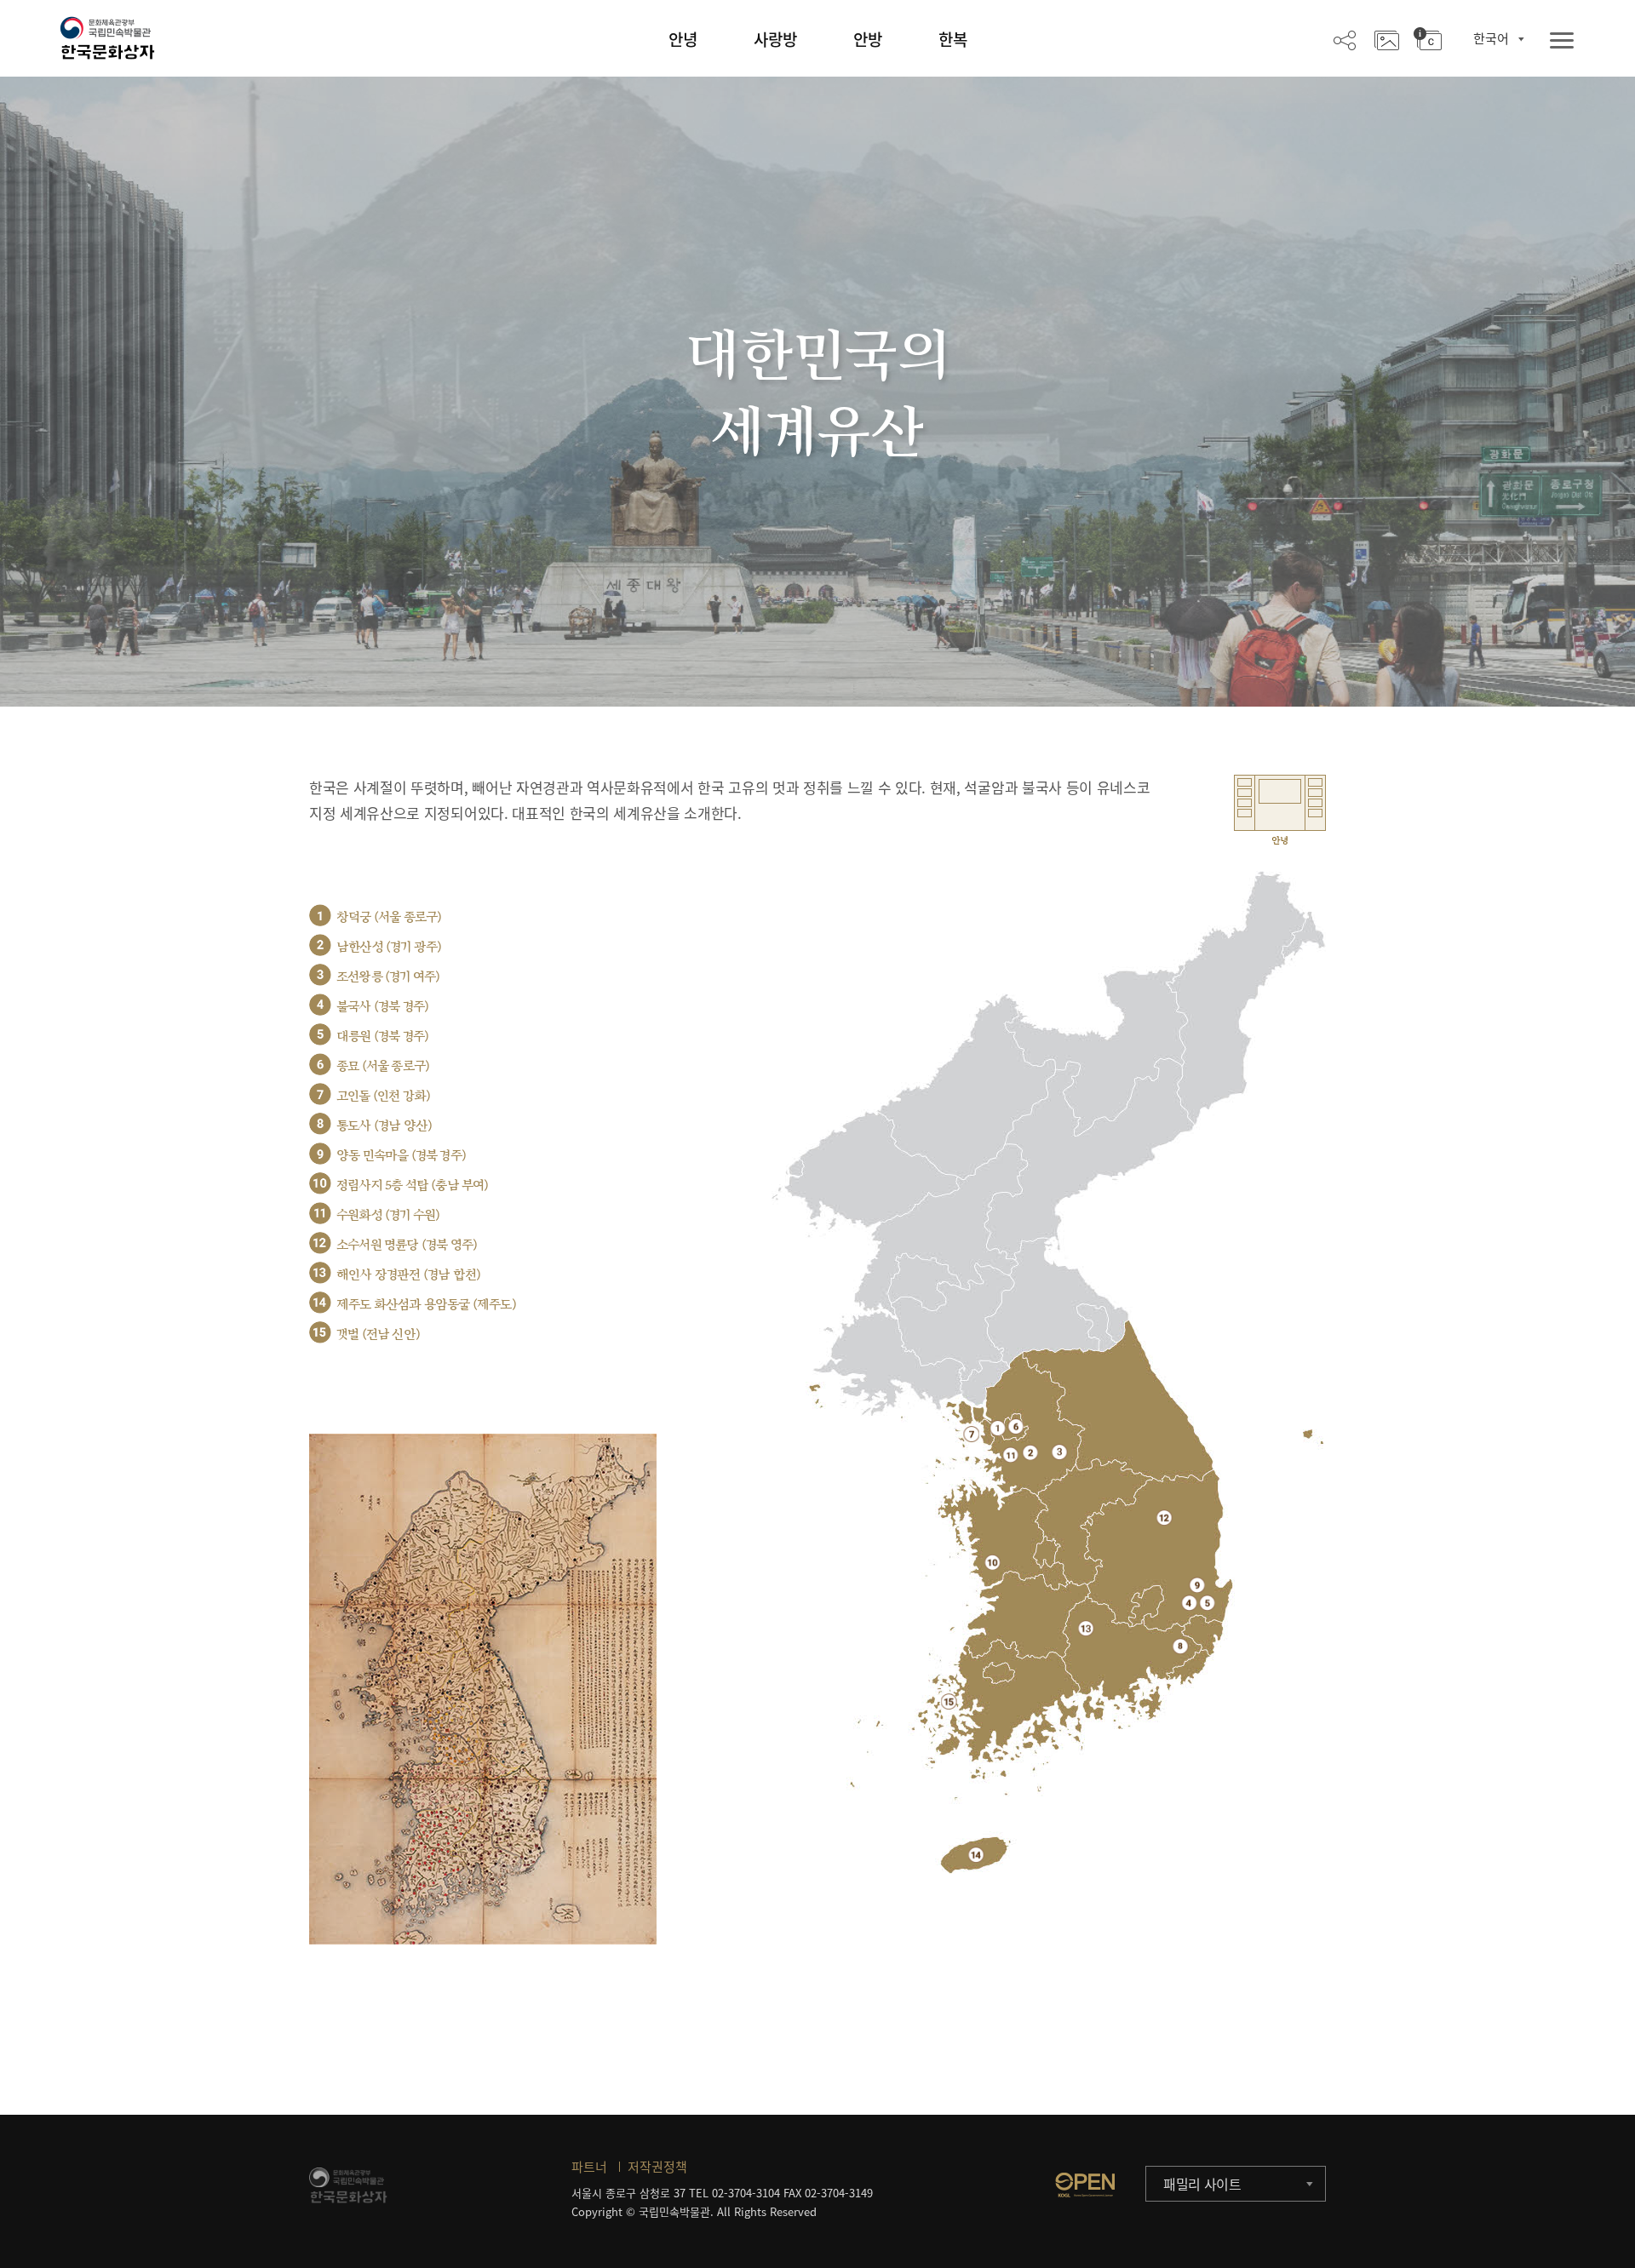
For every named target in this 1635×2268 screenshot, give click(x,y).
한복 (953, 39)
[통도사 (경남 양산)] (1181, 1646)
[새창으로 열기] (1085, 2185)
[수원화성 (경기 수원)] (1010, 1455)
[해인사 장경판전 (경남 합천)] (1086, 1628)
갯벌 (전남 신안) (378, 1334)
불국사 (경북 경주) (382, 1007)
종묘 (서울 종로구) (383, 1066)
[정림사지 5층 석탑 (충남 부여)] (992, 1562)
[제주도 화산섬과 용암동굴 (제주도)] (976, 1855)
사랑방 (775, 39)
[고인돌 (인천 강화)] (971, 1434)
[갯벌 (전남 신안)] (949, 1701)
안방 (868, 39)
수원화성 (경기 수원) (388, 1215)
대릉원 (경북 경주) (382, 1037)
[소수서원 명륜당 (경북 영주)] (1165, 1518)
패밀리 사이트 (1202, 2184)
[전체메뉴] (1562, 41)
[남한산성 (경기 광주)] (1030, 1452)
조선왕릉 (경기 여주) (388, 977)
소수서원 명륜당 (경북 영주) (407, 1245)
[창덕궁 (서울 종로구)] (998, 1428)
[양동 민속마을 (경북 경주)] (1197, 1585)
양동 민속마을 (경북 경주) (401, 1156)
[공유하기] (1345, 39)
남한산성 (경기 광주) (389, 947)
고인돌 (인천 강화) (383, 1096)
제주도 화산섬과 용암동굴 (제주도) (426, 1305)
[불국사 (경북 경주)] (1189, 1603)
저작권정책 (657, 2167)
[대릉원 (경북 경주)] (1207, 1603)
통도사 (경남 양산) (384, 1126)
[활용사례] (1387, 39)
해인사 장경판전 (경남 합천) (408, 1275)
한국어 (1491, 38)
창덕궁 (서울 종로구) (389, 917)
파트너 (589, 2167)
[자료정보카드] (1428, 39)
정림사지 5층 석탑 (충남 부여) (413, 1186)
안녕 (683, 39)
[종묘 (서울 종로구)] (1015, 1426)
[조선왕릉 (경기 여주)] (1060, 1452)
